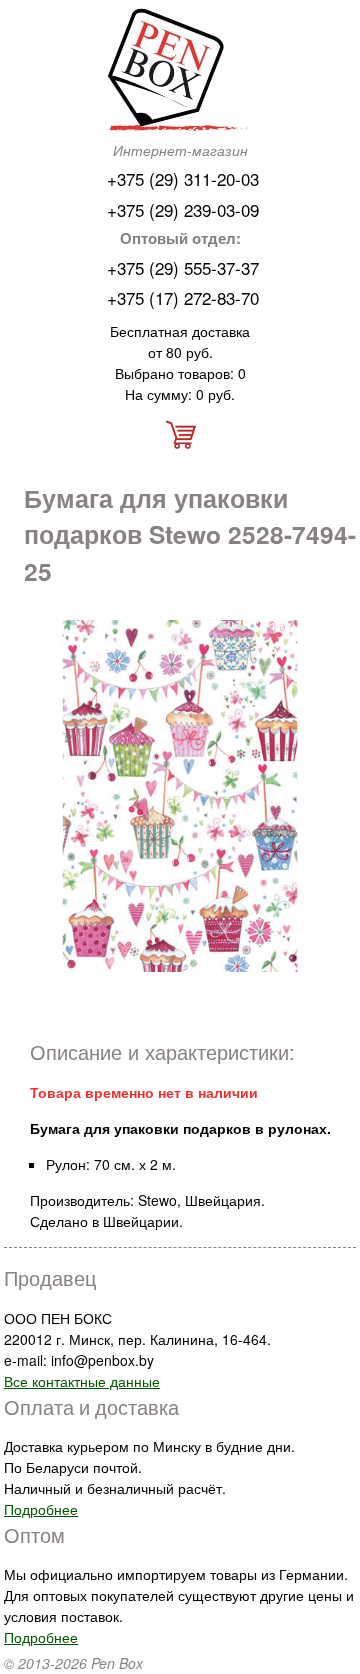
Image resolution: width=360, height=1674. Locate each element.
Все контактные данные (82, 1381)
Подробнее (41, 1509)
